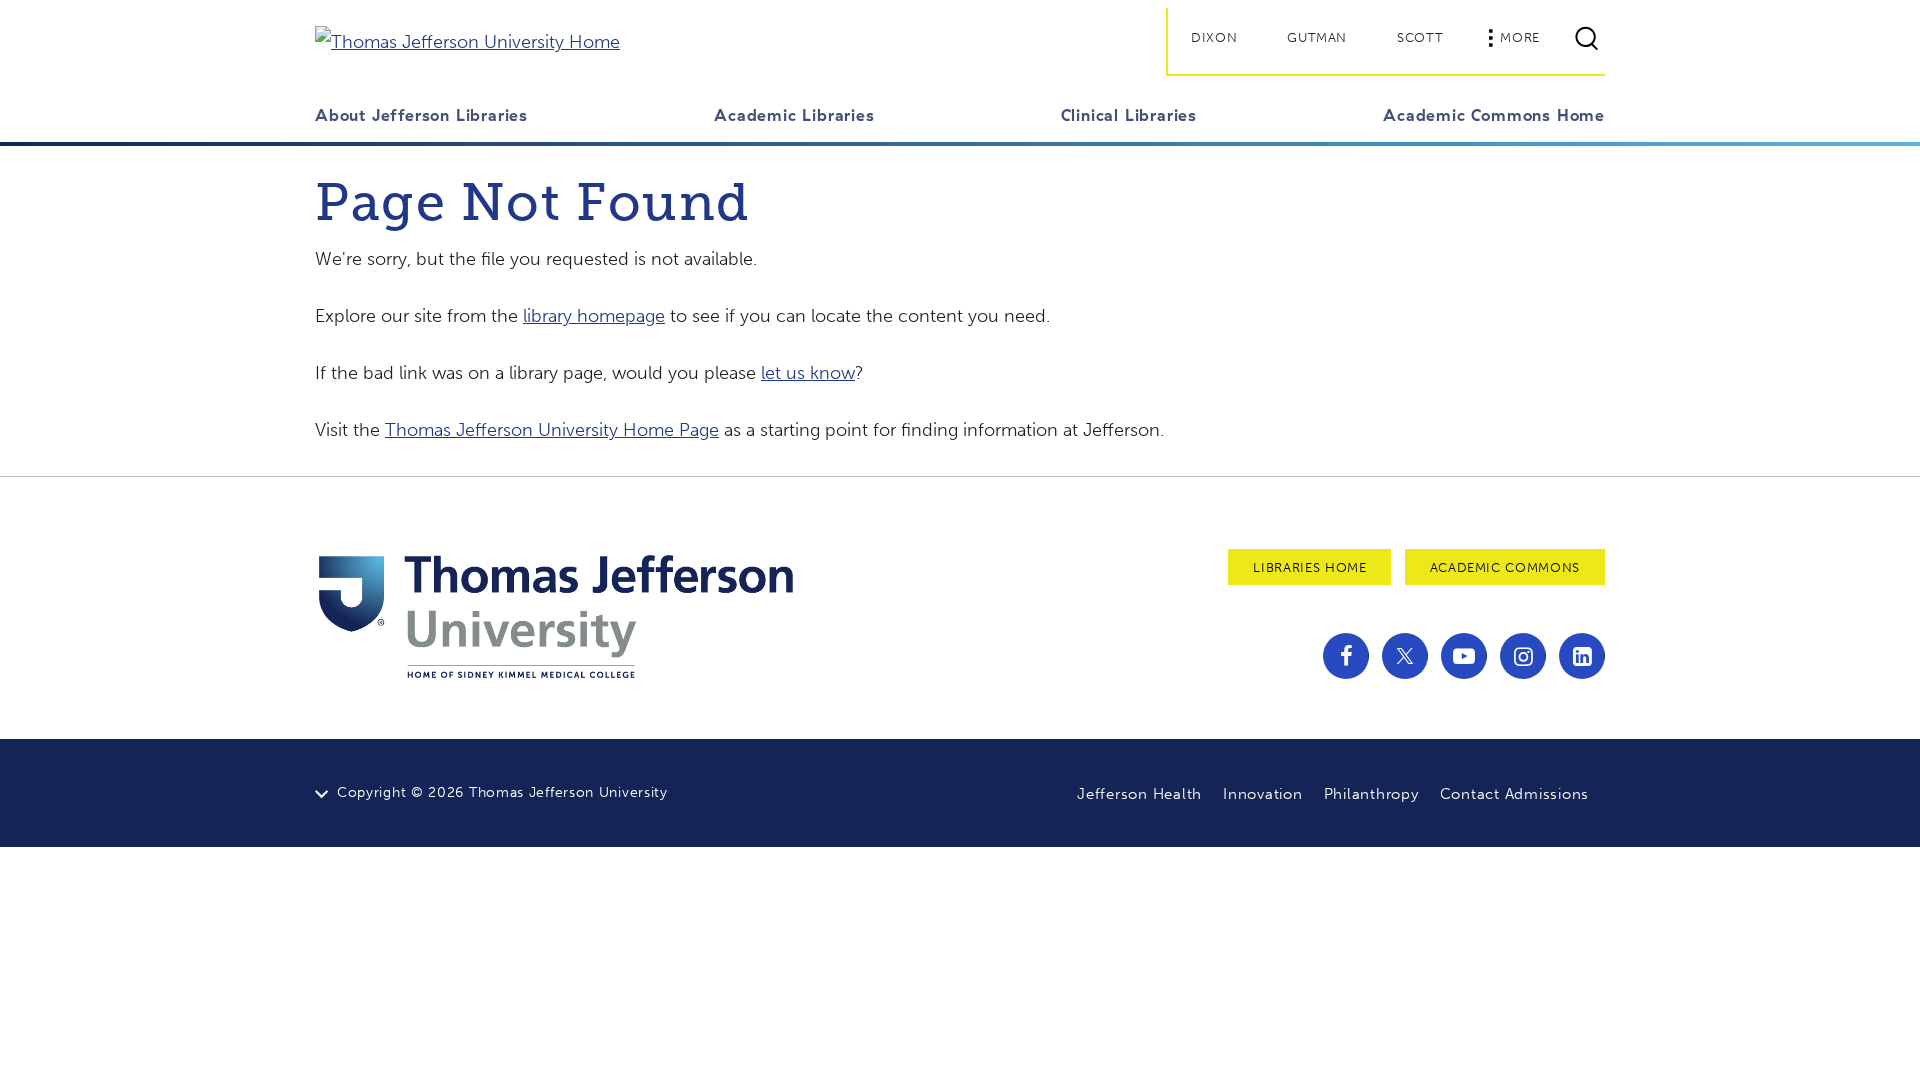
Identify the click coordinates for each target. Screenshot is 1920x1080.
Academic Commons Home (1494, 115)
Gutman (1317, 37)
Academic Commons (1505, 567)
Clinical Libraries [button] (1129, 115)
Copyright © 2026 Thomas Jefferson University (502, 792)
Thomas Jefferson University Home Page (552, 430)
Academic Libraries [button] (794, 115)
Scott (1420, 37)
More (1520, 37)
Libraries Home (1309, 567)
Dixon (1214, 37)
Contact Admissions (1515, 794)
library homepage (594, 316)
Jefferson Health (1139, 794)
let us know (808, 373)
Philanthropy (1371, 794)
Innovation (1263, 794)
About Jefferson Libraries (421, 115)
